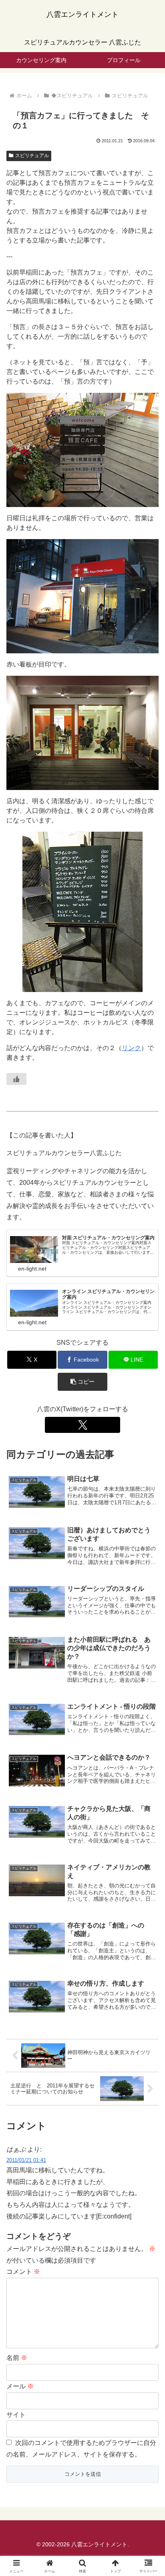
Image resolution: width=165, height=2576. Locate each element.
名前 (17, 2358)
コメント (23, 2272)
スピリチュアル (32, 156)
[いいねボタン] (16, 1079)
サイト (16, 2415)
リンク (131, 1048)
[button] (82, 1382)
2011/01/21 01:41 (26, 2160)
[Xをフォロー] (82, 1425)
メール (20, 2386)
